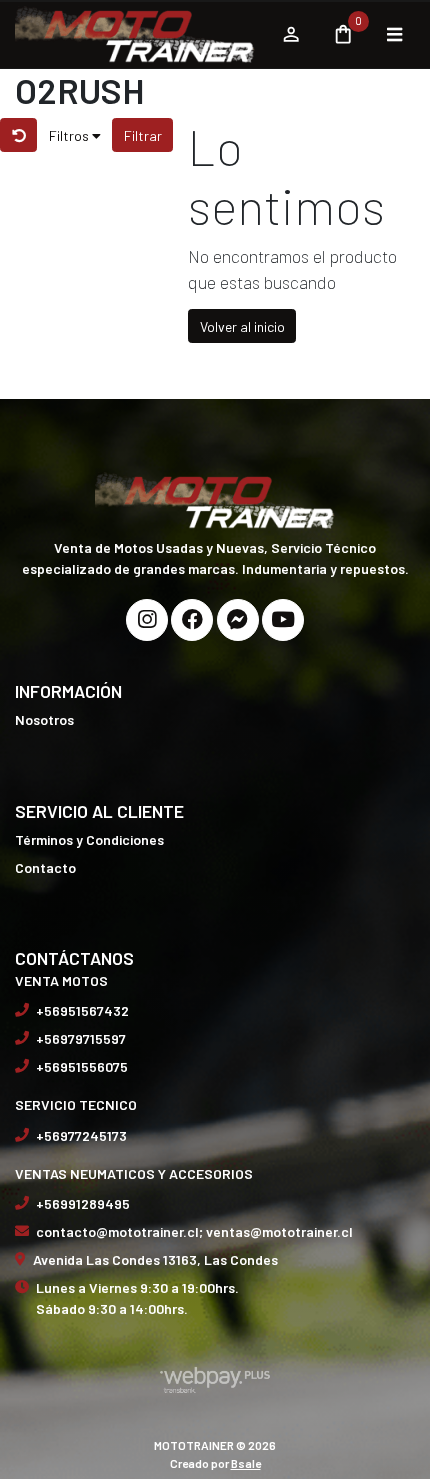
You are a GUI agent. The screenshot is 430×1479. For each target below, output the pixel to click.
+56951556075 (82, 1066)
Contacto (45, 867)
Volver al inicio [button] (242, 326)
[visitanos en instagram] (147, 620)
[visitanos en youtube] (283, 620)
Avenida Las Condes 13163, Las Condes (155, 1259)
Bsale (246, 1463)
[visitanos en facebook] (192, 620)
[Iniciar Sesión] (290, 35)
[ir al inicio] (215, 499)
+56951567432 (82, 1010)
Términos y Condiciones (89, 839)
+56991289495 (83, 1203)
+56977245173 (81, 1135)
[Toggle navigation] (394, 35)
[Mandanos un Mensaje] (238, 620)
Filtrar (143, 135)
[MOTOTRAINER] (138, 35)
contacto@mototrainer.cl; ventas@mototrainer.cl (194, 1231)
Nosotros (44, 719)
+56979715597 (81, 1038)
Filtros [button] (70, 135)
